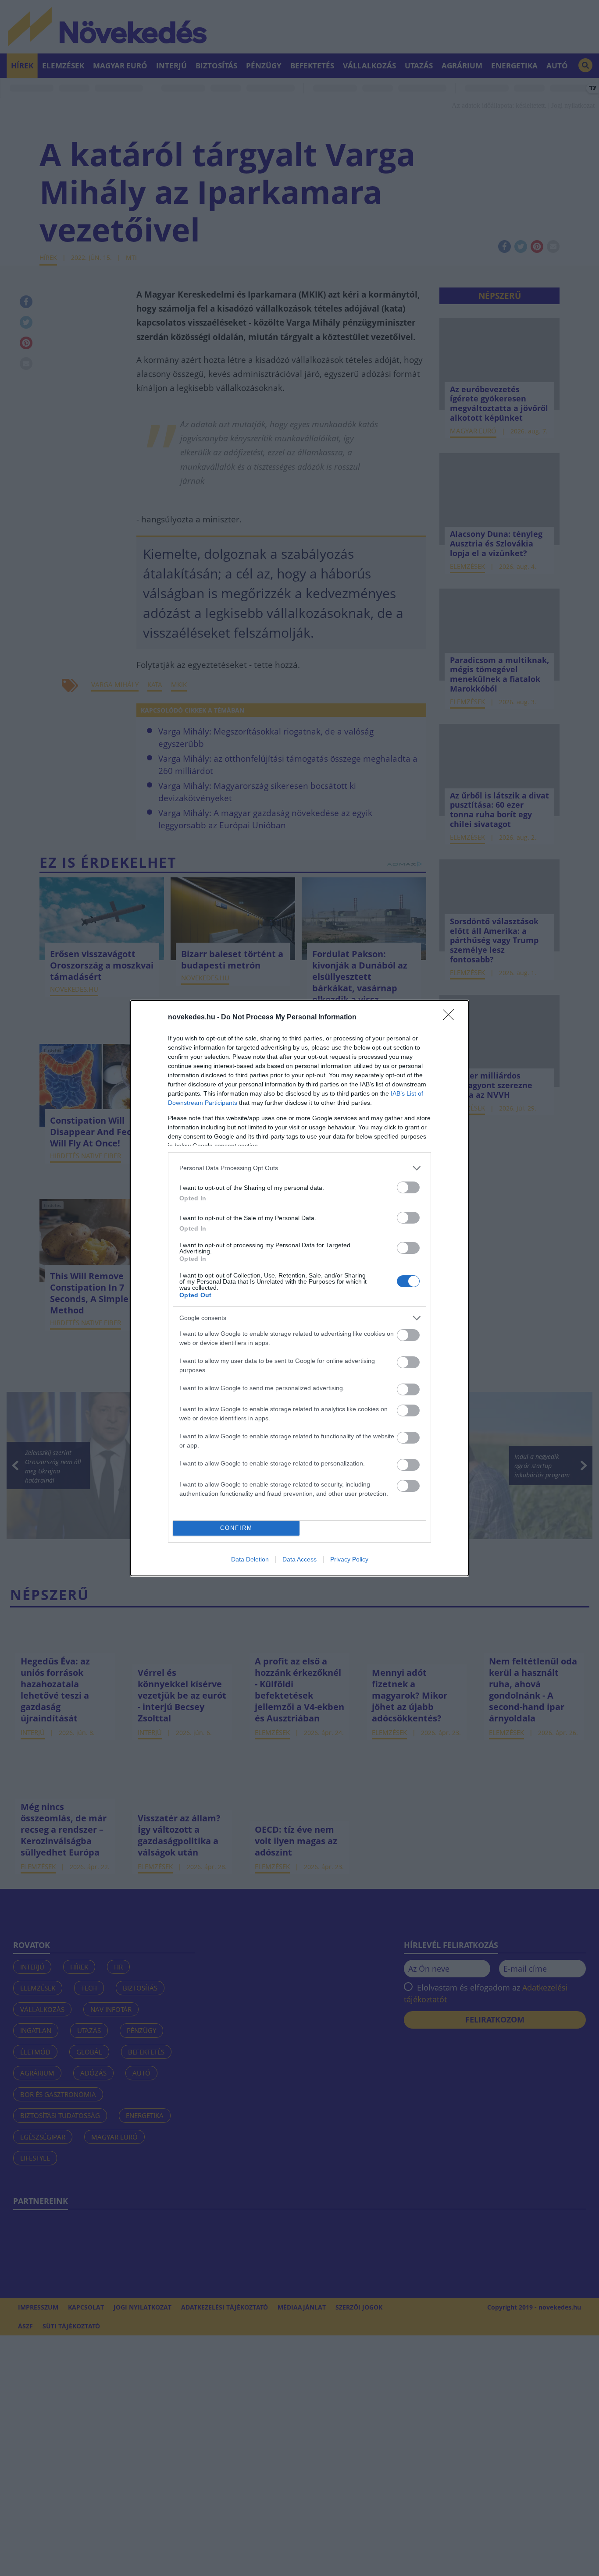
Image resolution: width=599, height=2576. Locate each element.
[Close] (451, 1018)
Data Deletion (250, 1559)
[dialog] (299, 1288)
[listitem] (299, 1168)
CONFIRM (236, 1528)
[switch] (408, 1187)
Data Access (299, 1559)
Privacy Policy (349, 1559)
